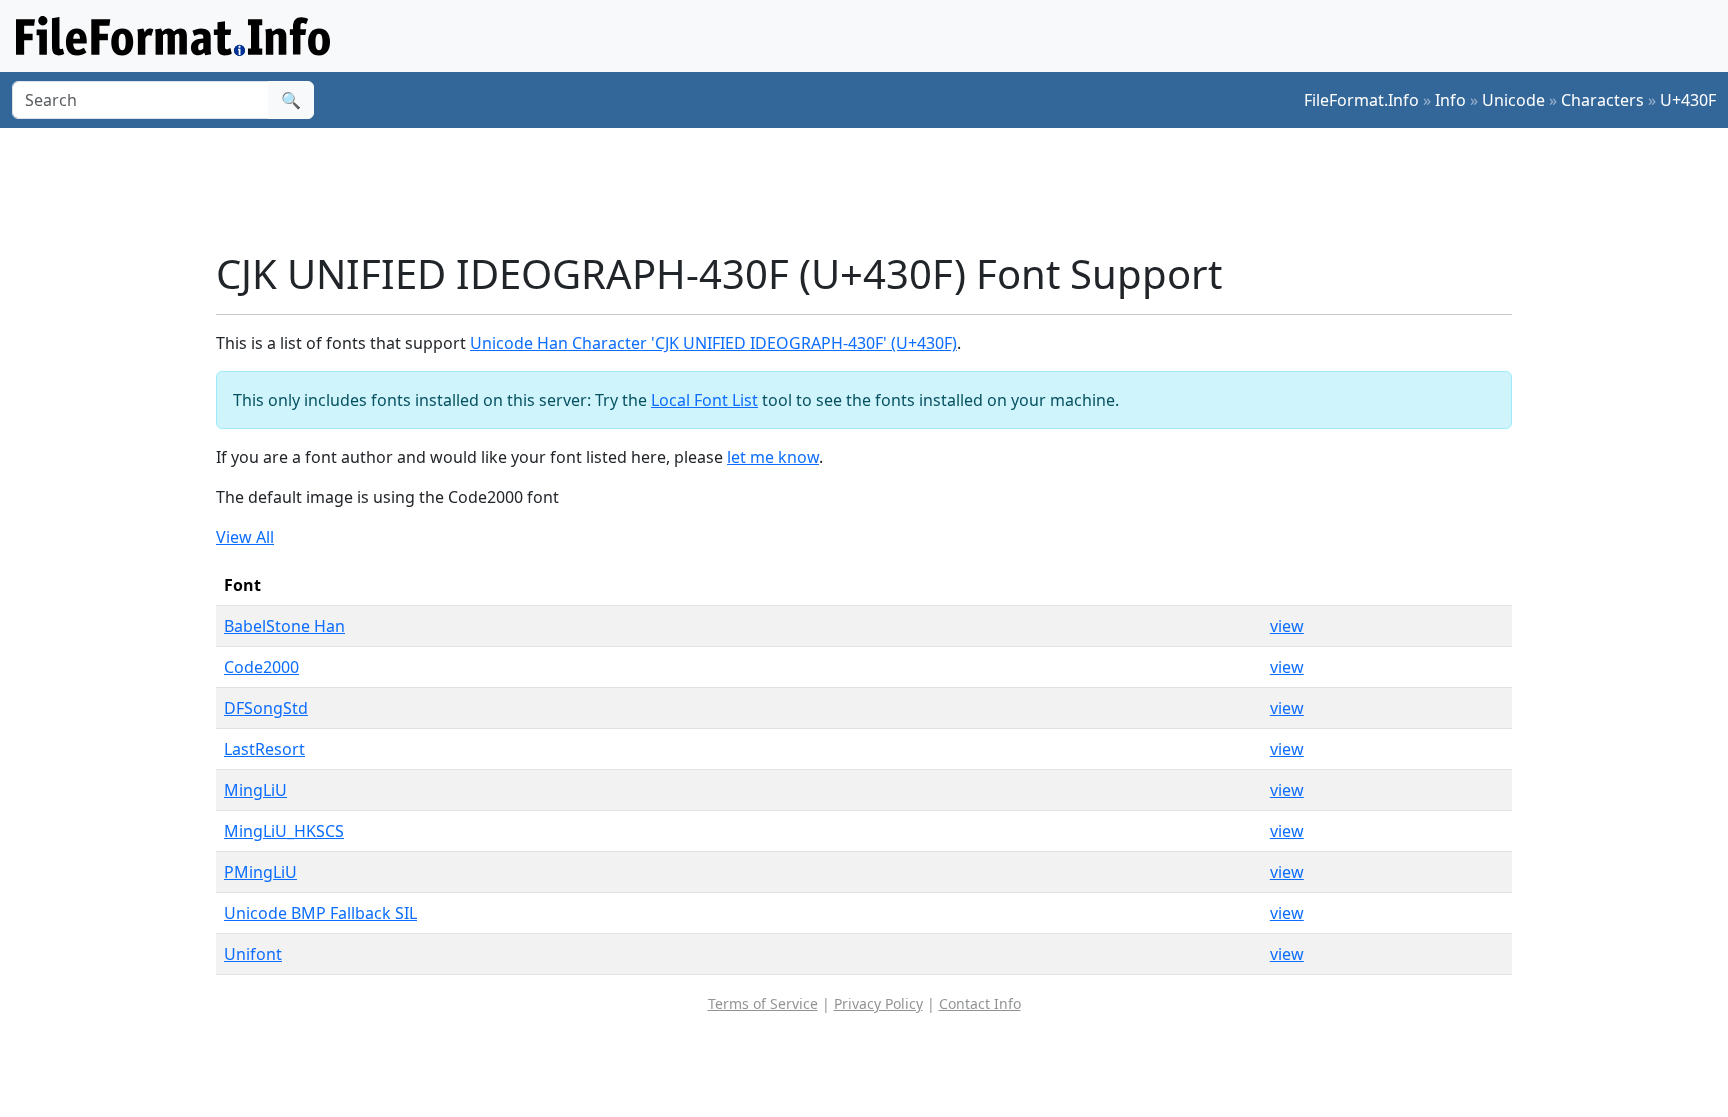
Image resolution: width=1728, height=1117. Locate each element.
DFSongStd (266, 708)
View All (245, 537)
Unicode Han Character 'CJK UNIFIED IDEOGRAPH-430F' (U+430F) (713, 343)
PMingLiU (260, 872)
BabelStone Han (284, 626)
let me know (773, 457)
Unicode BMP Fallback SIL (320, 913)
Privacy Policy (878, 1003)
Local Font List (704, 400)
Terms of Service (763, 1003)
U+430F (1688, 100)
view (1287, 626)
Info (1450, 100)
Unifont (253, 954)
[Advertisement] (876, 189)
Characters (1602, 100)
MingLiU (255, 790)
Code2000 (261, 667)
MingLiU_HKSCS (284, 831)
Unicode (1513, 100)
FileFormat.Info (1361, 100)
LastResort (264, 749)
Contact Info (980, 1003)
